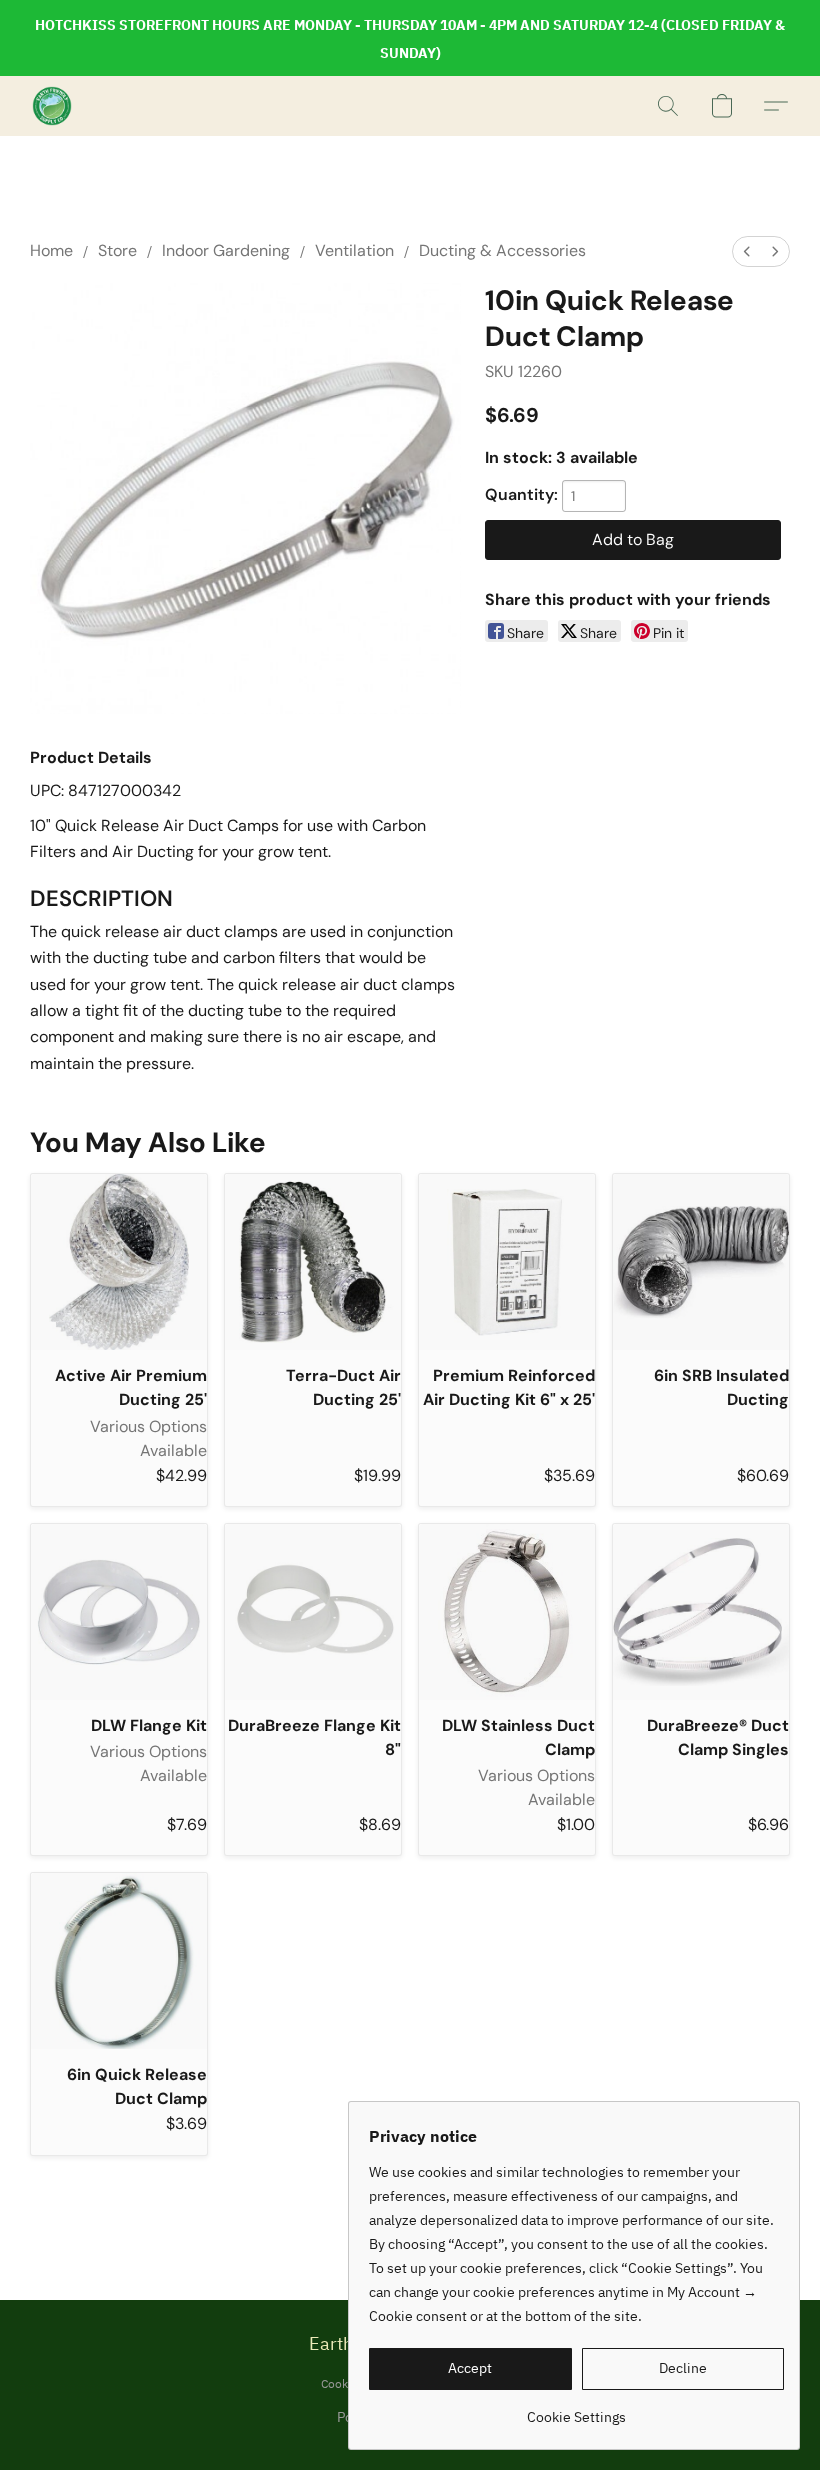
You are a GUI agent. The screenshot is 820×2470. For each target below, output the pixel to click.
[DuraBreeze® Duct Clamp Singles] (701, 1612)
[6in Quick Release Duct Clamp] (119, 1961)
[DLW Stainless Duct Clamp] (507, 1612)
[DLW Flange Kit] (119, 1612)
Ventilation (354, 250)
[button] (52, 106)
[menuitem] (747, 251)
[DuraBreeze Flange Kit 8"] (313, 1612)
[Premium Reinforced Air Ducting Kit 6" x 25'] (507, 1262)
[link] (576, 2409)
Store (117, 250)
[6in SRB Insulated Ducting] (701, 1262)
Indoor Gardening (226, 250)
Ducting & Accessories (502, 250)
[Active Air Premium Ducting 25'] (119, 1262)
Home (51, 250)
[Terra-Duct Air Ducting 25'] (313, 1262)
